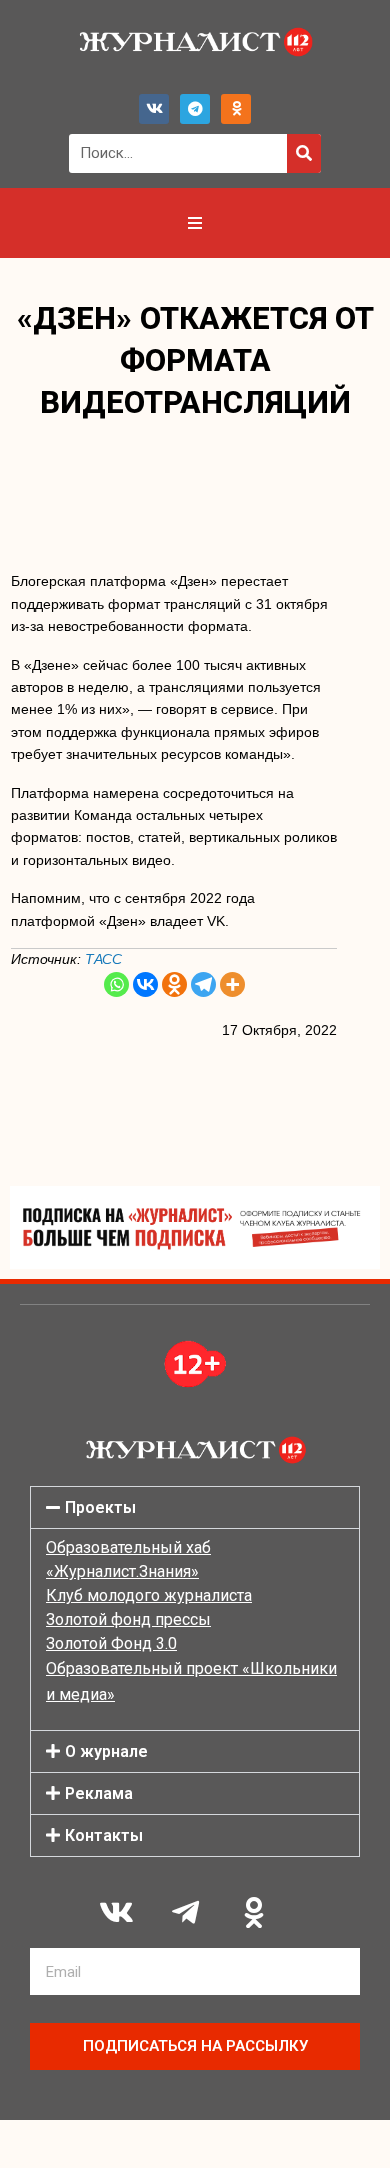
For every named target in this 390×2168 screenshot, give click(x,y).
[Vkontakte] (145, 984)
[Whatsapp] (116, 984)
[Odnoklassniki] (236, 109)
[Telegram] (195, 109)
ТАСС (103, 959)
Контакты (104, 1835)
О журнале (106, 1751)
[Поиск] (304, 153)
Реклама (99, 1793)
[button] (195, 1507)
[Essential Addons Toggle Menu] (195, 223)
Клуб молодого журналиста (149, 1595)
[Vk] (154, 109)
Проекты (100, 1507)
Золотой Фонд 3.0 (111, 1643)
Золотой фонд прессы (128, 1619)
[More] (232, 984)
